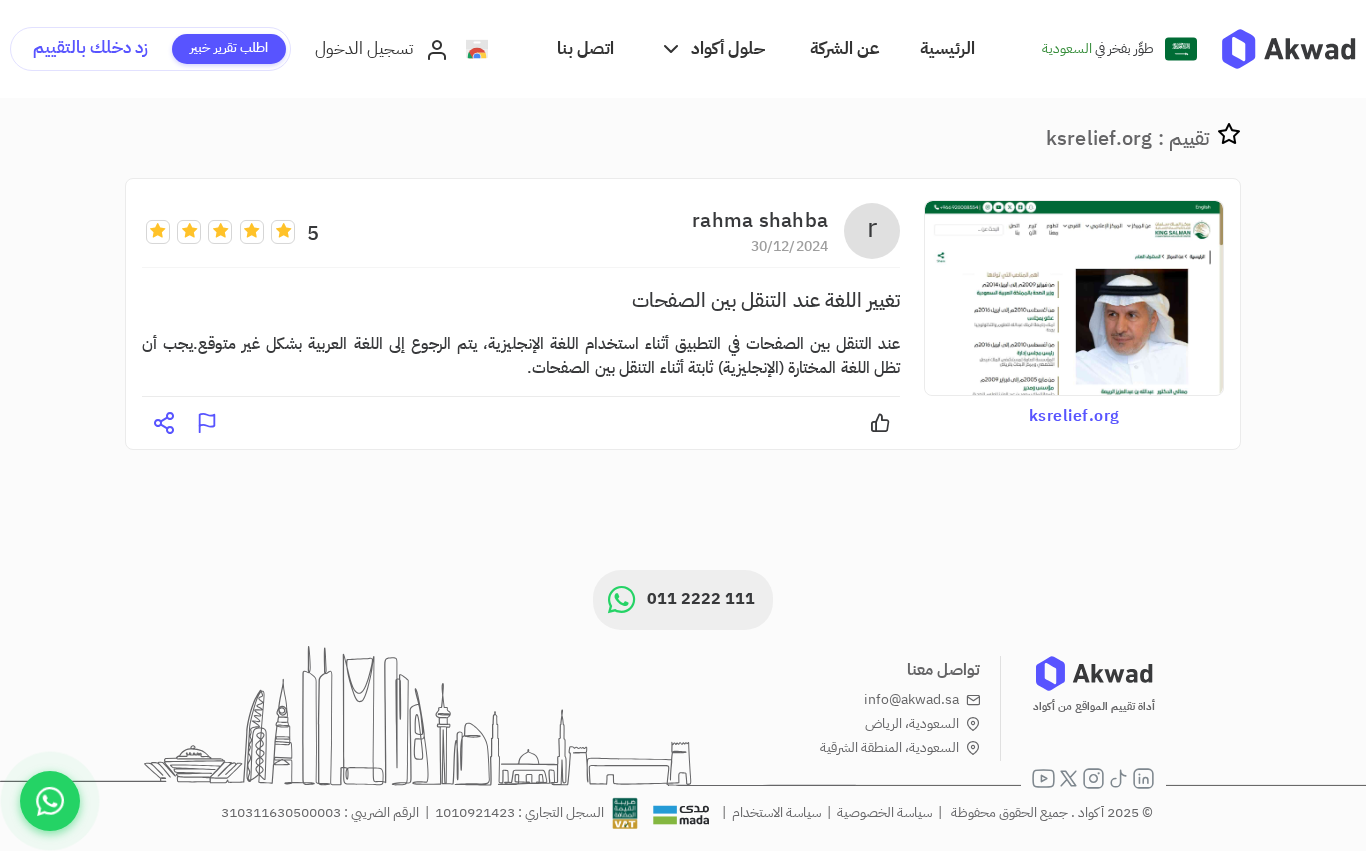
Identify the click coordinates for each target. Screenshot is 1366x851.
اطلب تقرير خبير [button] (229, 47)
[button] (712, 48)
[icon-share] (164, 423)
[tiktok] (1118, 778)
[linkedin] (1143, 778)
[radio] (283, 230)
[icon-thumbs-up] (880, 423)
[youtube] (1043, 778)
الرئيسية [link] (947, 48)
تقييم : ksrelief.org (1128, 138)
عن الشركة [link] (845, 48)
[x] (1068, 778)
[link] (1288, 49)
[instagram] (1093, 778)
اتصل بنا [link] (585, 48)
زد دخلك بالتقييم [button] (90, 47)
